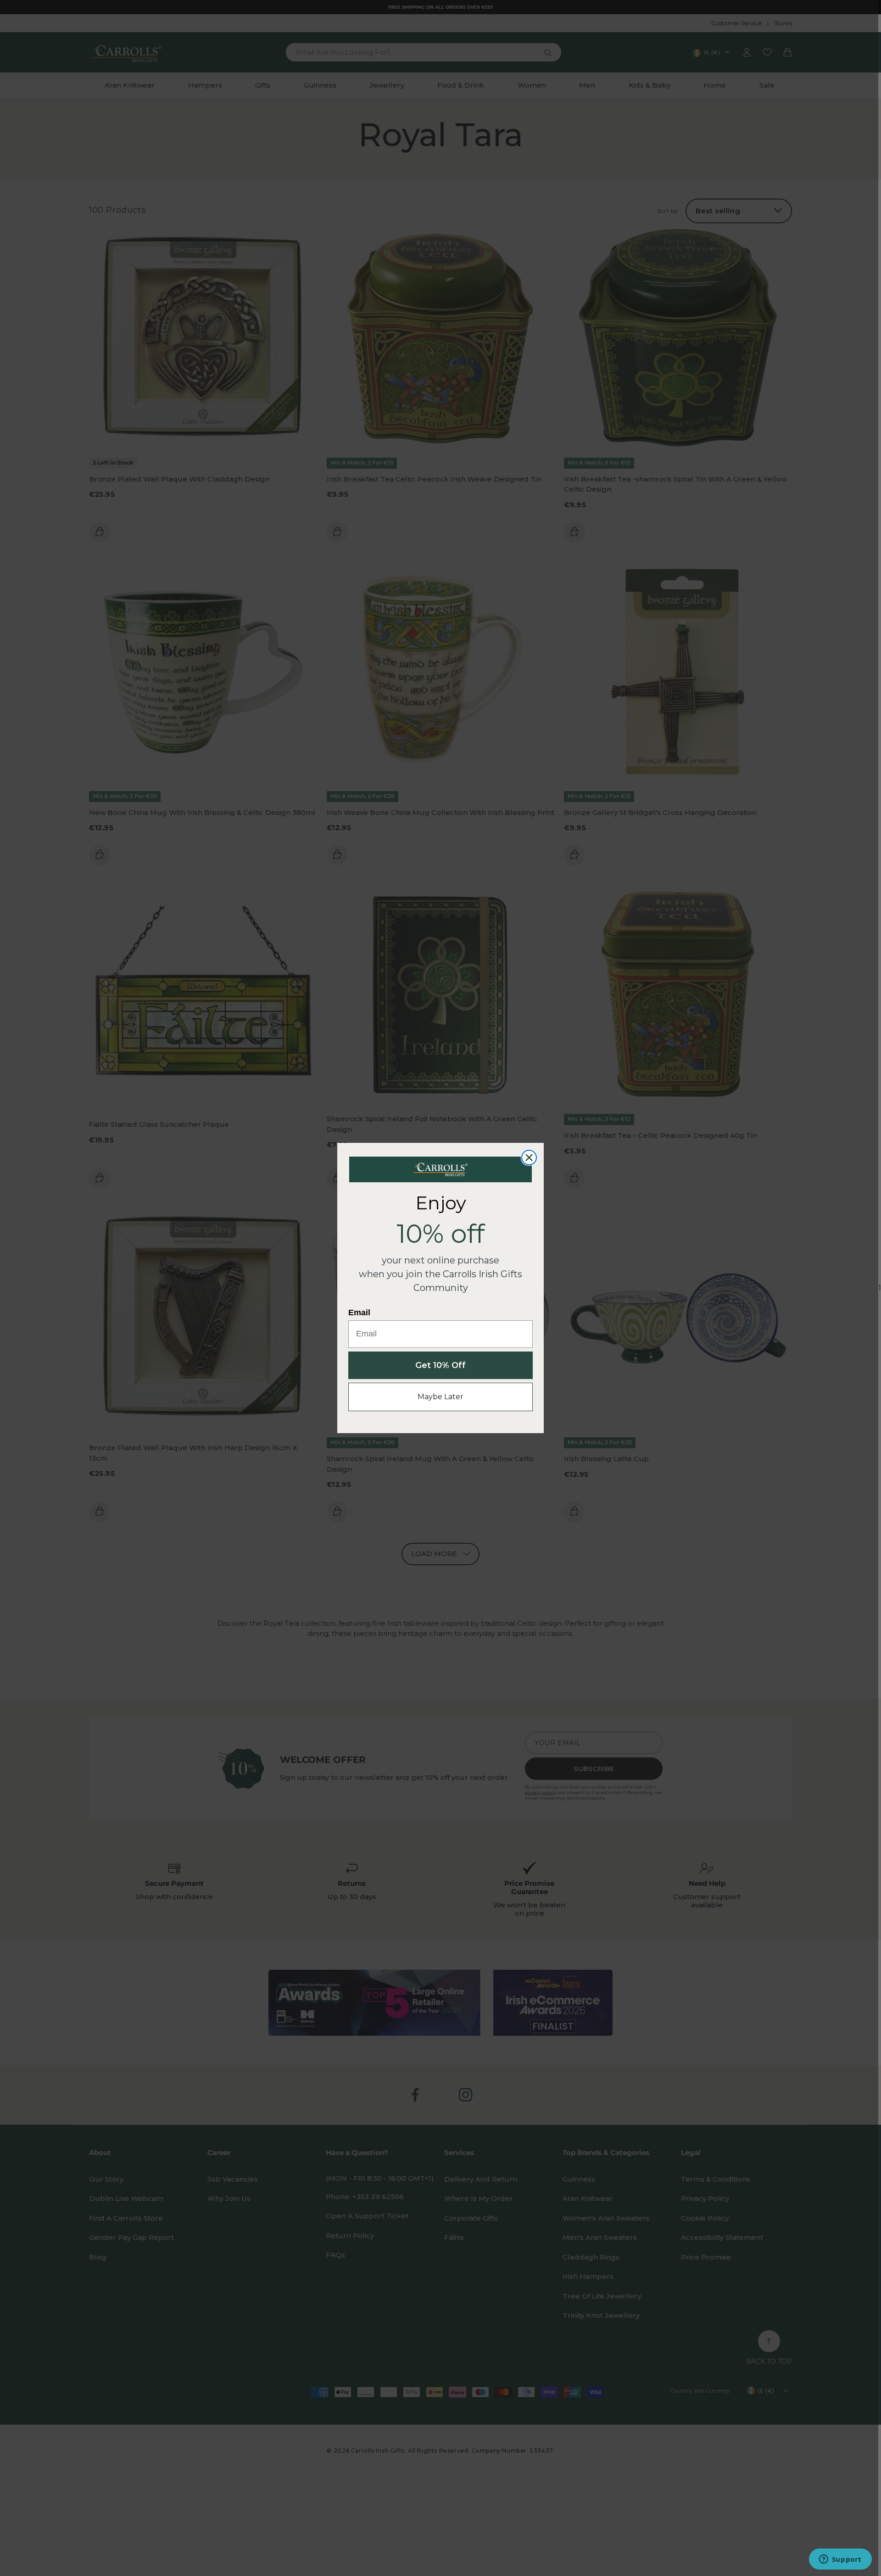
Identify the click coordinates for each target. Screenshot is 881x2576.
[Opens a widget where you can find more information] (840, 2560)
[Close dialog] (529, 1158)
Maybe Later (440, 1397)
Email (359, 1313)
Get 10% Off (440, 1365)
